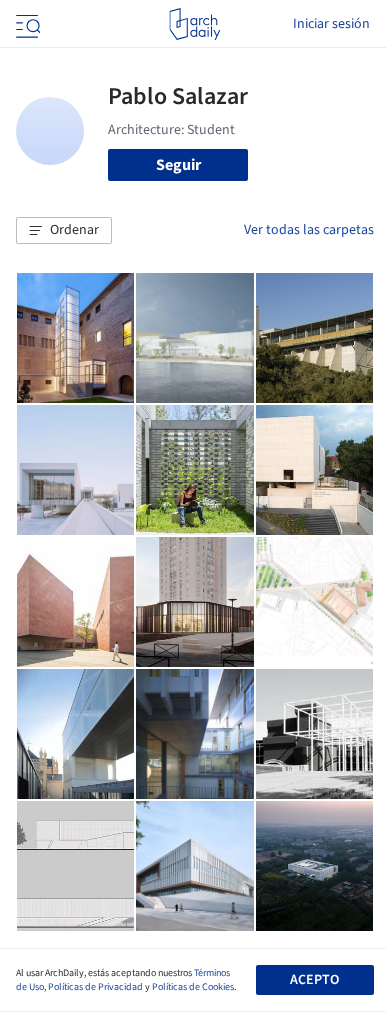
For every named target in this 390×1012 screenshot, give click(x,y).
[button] (64, 231)
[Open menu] (26, 24)
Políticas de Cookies (193, 987)
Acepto (314, 980)
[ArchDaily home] (194, 24)
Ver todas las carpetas (309, 230)
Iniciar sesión (331, 24)
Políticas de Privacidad (95, 987)
